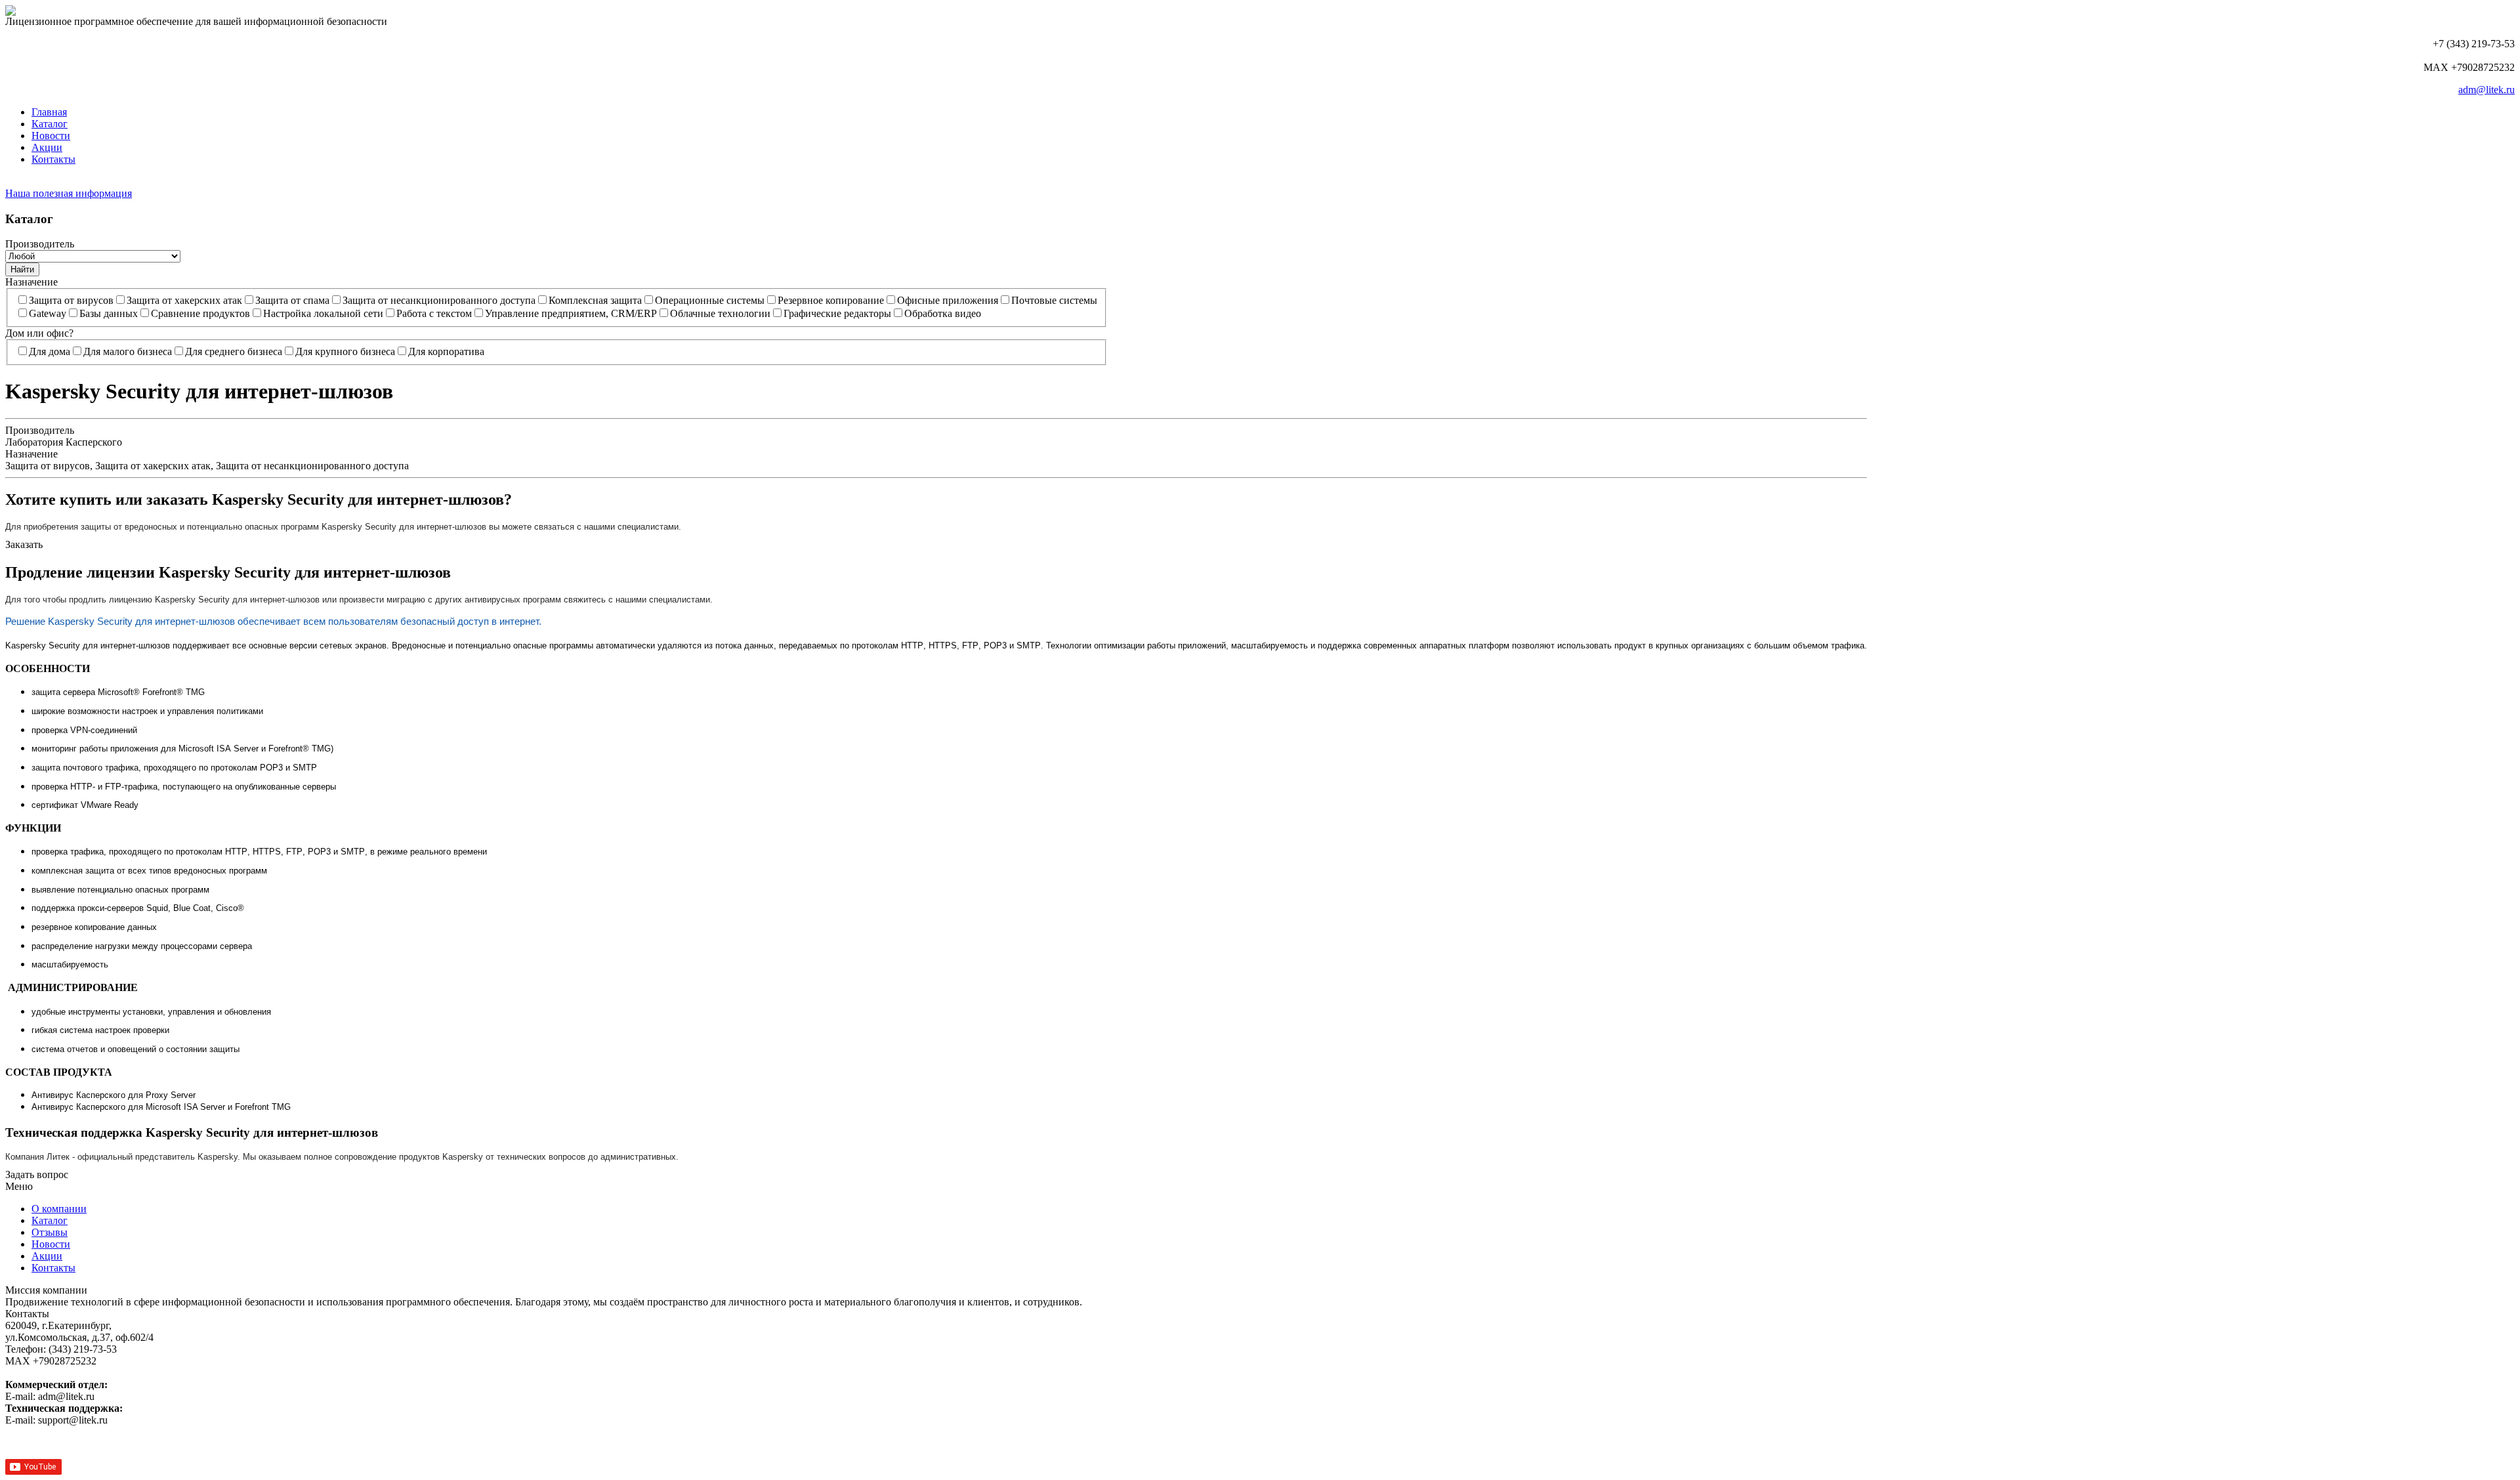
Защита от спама (292, 300)
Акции (47, 147)
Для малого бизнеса (128, 351)
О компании (59, 1209)
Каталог (50, 124)
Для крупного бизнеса (345, 351)
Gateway (48, 313)
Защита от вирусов (71, 300)
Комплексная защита (595, 300)
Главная (49, 112)
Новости (51, 136)
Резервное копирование (831, 300)
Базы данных (109, 313)
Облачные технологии (720, 313)
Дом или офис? (39, 333)
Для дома (50, 351)
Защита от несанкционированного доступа (439, 300)
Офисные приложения (948, 300)
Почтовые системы (1054, 300)
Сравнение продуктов (200, 313)
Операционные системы (710, 300)
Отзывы (50, 1232)
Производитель (40, 244)
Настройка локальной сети (323, 313)
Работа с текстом (434, 313)
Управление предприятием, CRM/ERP (571, 313)
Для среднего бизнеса (234, 351)
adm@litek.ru (2487, 90)
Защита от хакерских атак (184, 300)
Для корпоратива (446, 351)
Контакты (53, 159)
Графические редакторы (837, 313)
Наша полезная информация (69, 193)
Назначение (31, 282)
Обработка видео (943, 313)
